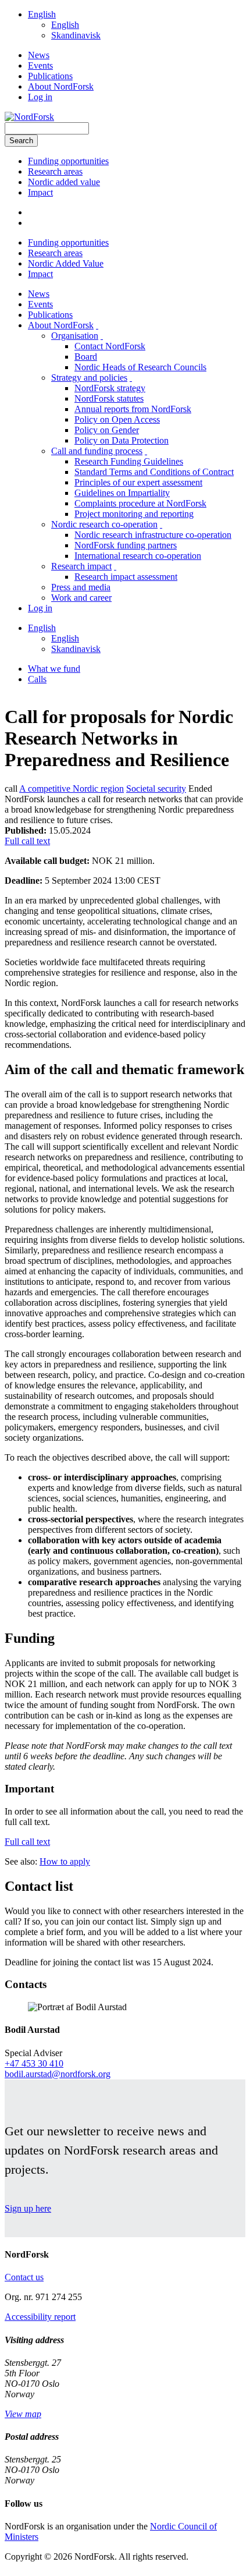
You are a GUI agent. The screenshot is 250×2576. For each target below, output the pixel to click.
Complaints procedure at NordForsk (140, 503)
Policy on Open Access (117, 419)
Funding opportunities (68, 161)
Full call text (27, 841)
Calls (37, 679)
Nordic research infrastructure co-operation (153, 535)
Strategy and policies (89, 378)
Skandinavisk (76, 35)
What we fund (54, 669)
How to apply (65, 1861)
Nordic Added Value (66, 263)
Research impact (81, 566)
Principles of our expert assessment (138, 482)
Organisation (75, 336)
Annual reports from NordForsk (133, 409)
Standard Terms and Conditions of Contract (154, 472)
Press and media (81, 587)
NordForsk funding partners (126, 545)
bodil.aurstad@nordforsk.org (58, 2074)
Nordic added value (64, 182)
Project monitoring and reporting (134, 514)
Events (40, 65)
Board (86, 357)
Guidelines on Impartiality (122, 493)
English (42, 14)
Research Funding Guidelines (129, 461)
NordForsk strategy (110, 388)
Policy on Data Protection (122, 440)
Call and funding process (97, 451)
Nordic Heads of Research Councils (140, 367)
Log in (40, 97)
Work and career (81, 598)
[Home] (29, 117)
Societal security (156, 789)
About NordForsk (61, 86)
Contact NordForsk (110, 346)
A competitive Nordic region (72, 789)
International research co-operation (138, 556)
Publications (50, 76)
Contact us (24, 2277)
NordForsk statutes (109, 398)
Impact (40, 192)
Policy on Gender (107, 430)
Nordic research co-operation (104, 524)
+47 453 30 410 (34, 2063)
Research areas (55, 171)
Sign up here (28, 2208)
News (39, 55)
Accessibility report (40, 2317)
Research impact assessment (126, 577)
